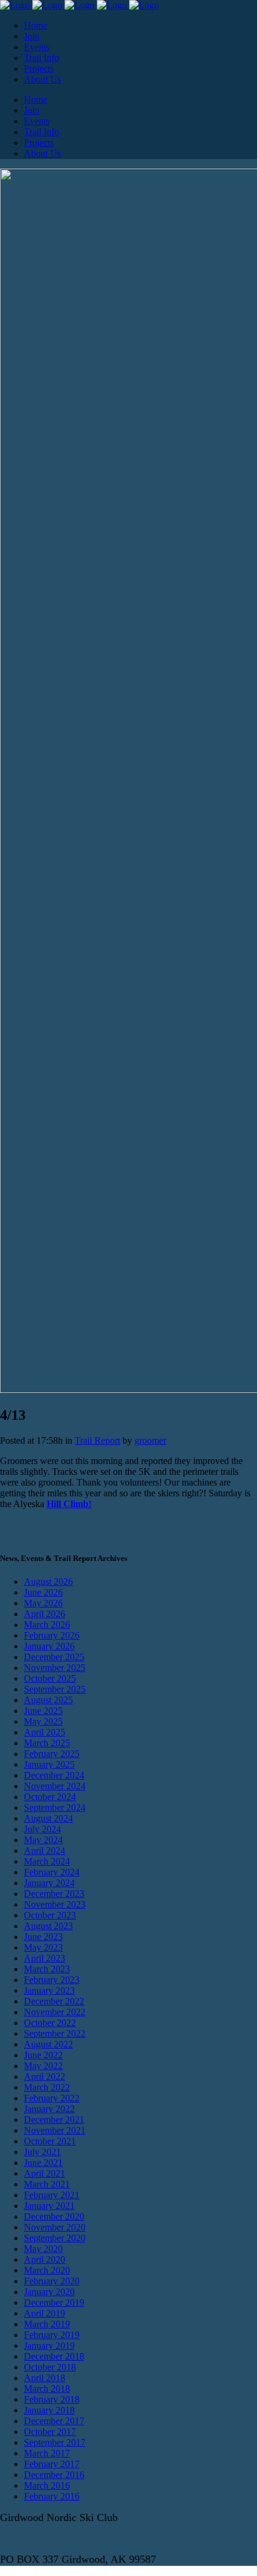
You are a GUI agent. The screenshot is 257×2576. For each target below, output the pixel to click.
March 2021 (47, 2184)
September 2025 (55, 1689)
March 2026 (47, 1625)
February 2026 (52, 1635)
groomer (150, 1440)
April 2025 (45, 1732)
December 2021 (54, 2120)
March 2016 (47, 2485)
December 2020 (54, 2216)
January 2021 (49, 2206)
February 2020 (52, 2281)
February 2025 (52, 1754)
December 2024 (54, 1775)
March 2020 (47, 2270)
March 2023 (47, 1969)
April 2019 (45, 2313)
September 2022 (55, 2033)
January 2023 (49, 1990)
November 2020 (55, 2227)
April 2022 (45, 2077)
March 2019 (47, 2324)
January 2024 (49, 1883)
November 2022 (55, 2012)
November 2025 (55, 1668)
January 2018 (49, 2410)
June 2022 (43, 2055)
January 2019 (49, 2346)
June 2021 (43, 2163)
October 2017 (50, 2432)
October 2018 (50, 2367)
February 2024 (52, 1872)
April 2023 (45, 1958)
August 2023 (48, 1926)
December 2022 (54, 2001)
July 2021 (42, 2152)
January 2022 (49, 2109)
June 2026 (43, 1592)
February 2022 (52, 2098)
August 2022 (48, 2044)
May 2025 (43, 1721)
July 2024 (42, 1829)
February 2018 (52, 2399)
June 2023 (43, 1937)
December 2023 (54, 1894)
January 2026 (49, 1646)
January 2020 (49, 2292)
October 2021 (50, 2141)
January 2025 (49, 1764)
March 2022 (47, 2087)
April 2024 (45, 1851)
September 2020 (55, 2238)
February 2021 (52, 2195)
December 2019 (54, 2302)
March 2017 (47, 2453)
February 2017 (52, 2464)
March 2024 (47, 1861)
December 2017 (54, 2421)
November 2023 (55, 1904)
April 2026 (45, 1614)
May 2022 (43, 2066)
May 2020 (43, 2249)
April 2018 (45, 2378)
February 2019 (52, 2335)
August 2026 (48, 1582)
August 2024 (48, 1818)
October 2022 (50, 2023)
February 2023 (52, 1980)
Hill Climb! (69, 1504)
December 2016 (54, 2475)
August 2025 (48, 1700)
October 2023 (50, 1915)
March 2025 (47, 1743)
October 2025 (50, 1678)
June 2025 (43, 1711)
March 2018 (47, 2389)
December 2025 (54, 1657)
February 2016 (52, 2496)
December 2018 (54, 2356)
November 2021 (55, 2130)
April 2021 (45, 2173)
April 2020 (45, 2259)
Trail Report (97, 1440)
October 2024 (50, 1797)
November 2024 (55, 1786)
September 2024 (55, 1808)
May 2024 (43, 1840)
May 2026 (43, 1603)
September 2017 (55, 2442)
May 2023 (43, 1947)
